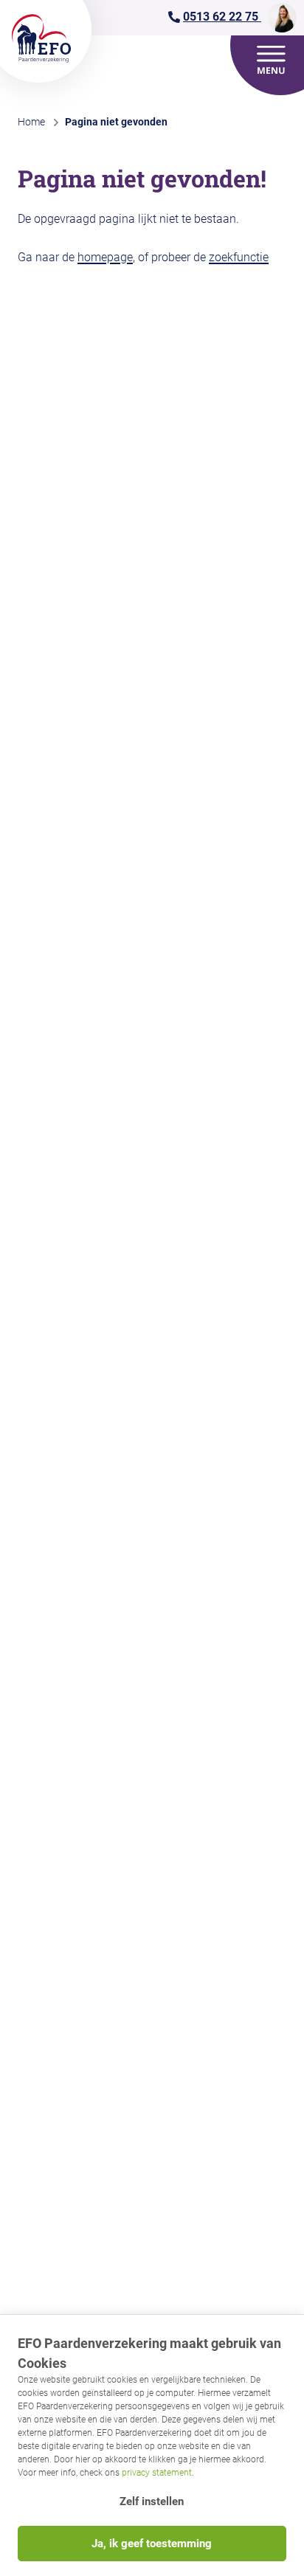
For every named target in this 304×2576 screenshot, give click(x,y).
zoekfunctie (239, 257)
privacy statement (157, 2473)
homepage (105, 257)
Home (31, 122)
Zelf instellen (152, 2501)
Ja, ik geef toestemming (152, 2544)
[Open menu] (272, 60)
